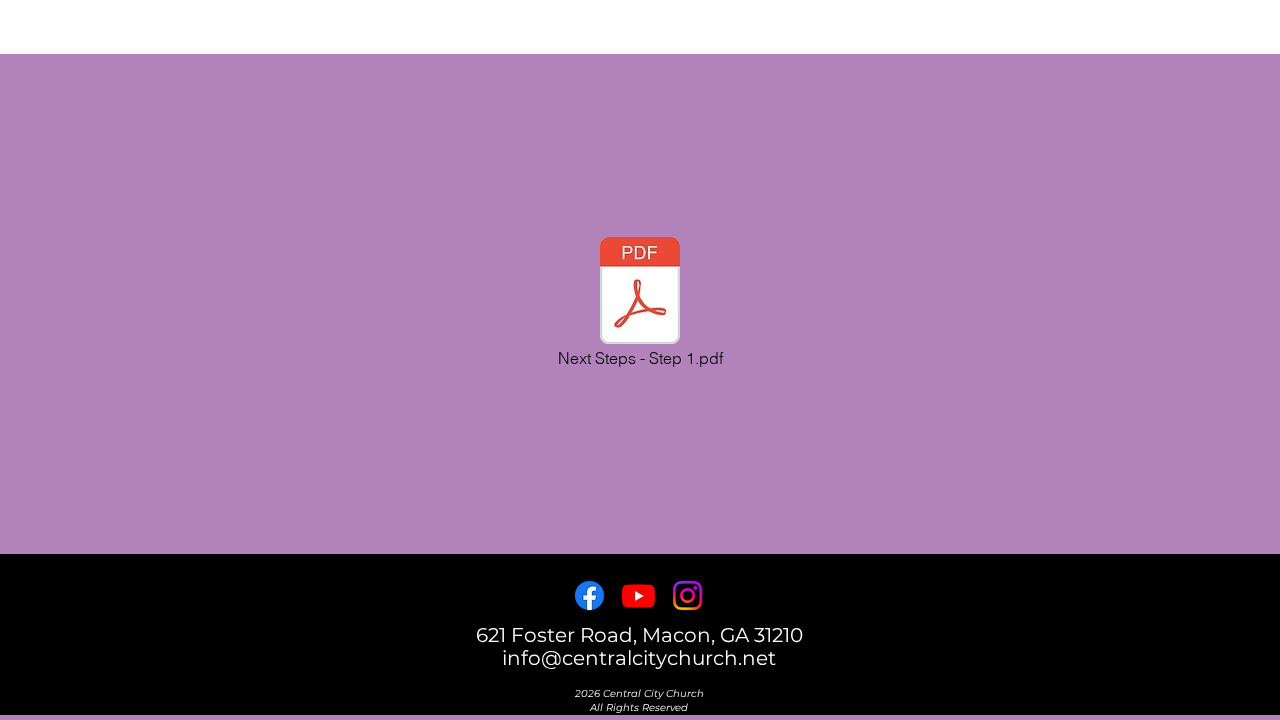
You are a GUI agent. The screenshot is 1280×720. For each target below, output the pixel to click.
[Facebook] (589, 595)
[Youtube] (638, 595)
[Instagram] (687, 595)
